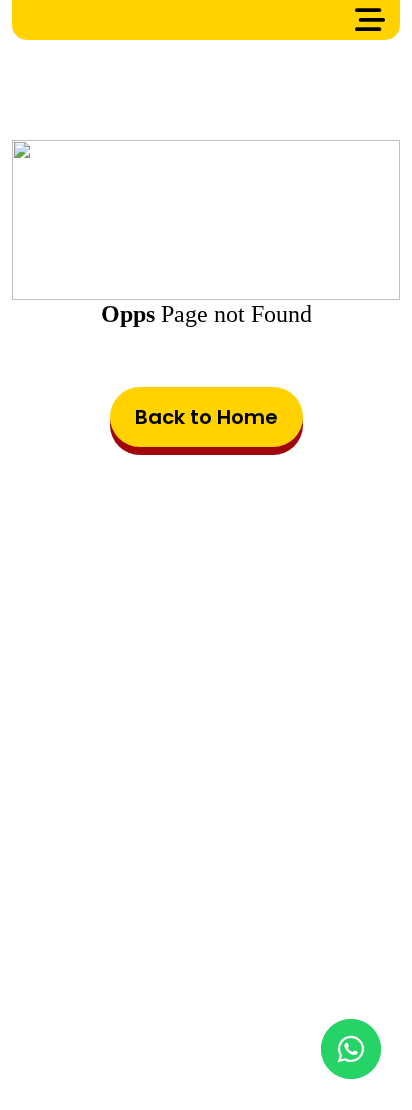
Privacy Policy (121, 1000)
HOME (69, 970)
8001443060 (256, 888)
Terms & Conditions (292, 970)
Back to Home (206, 417)
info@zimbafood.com (237, 845)
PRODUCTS (155, 970)
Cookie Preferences (269, 1000)
